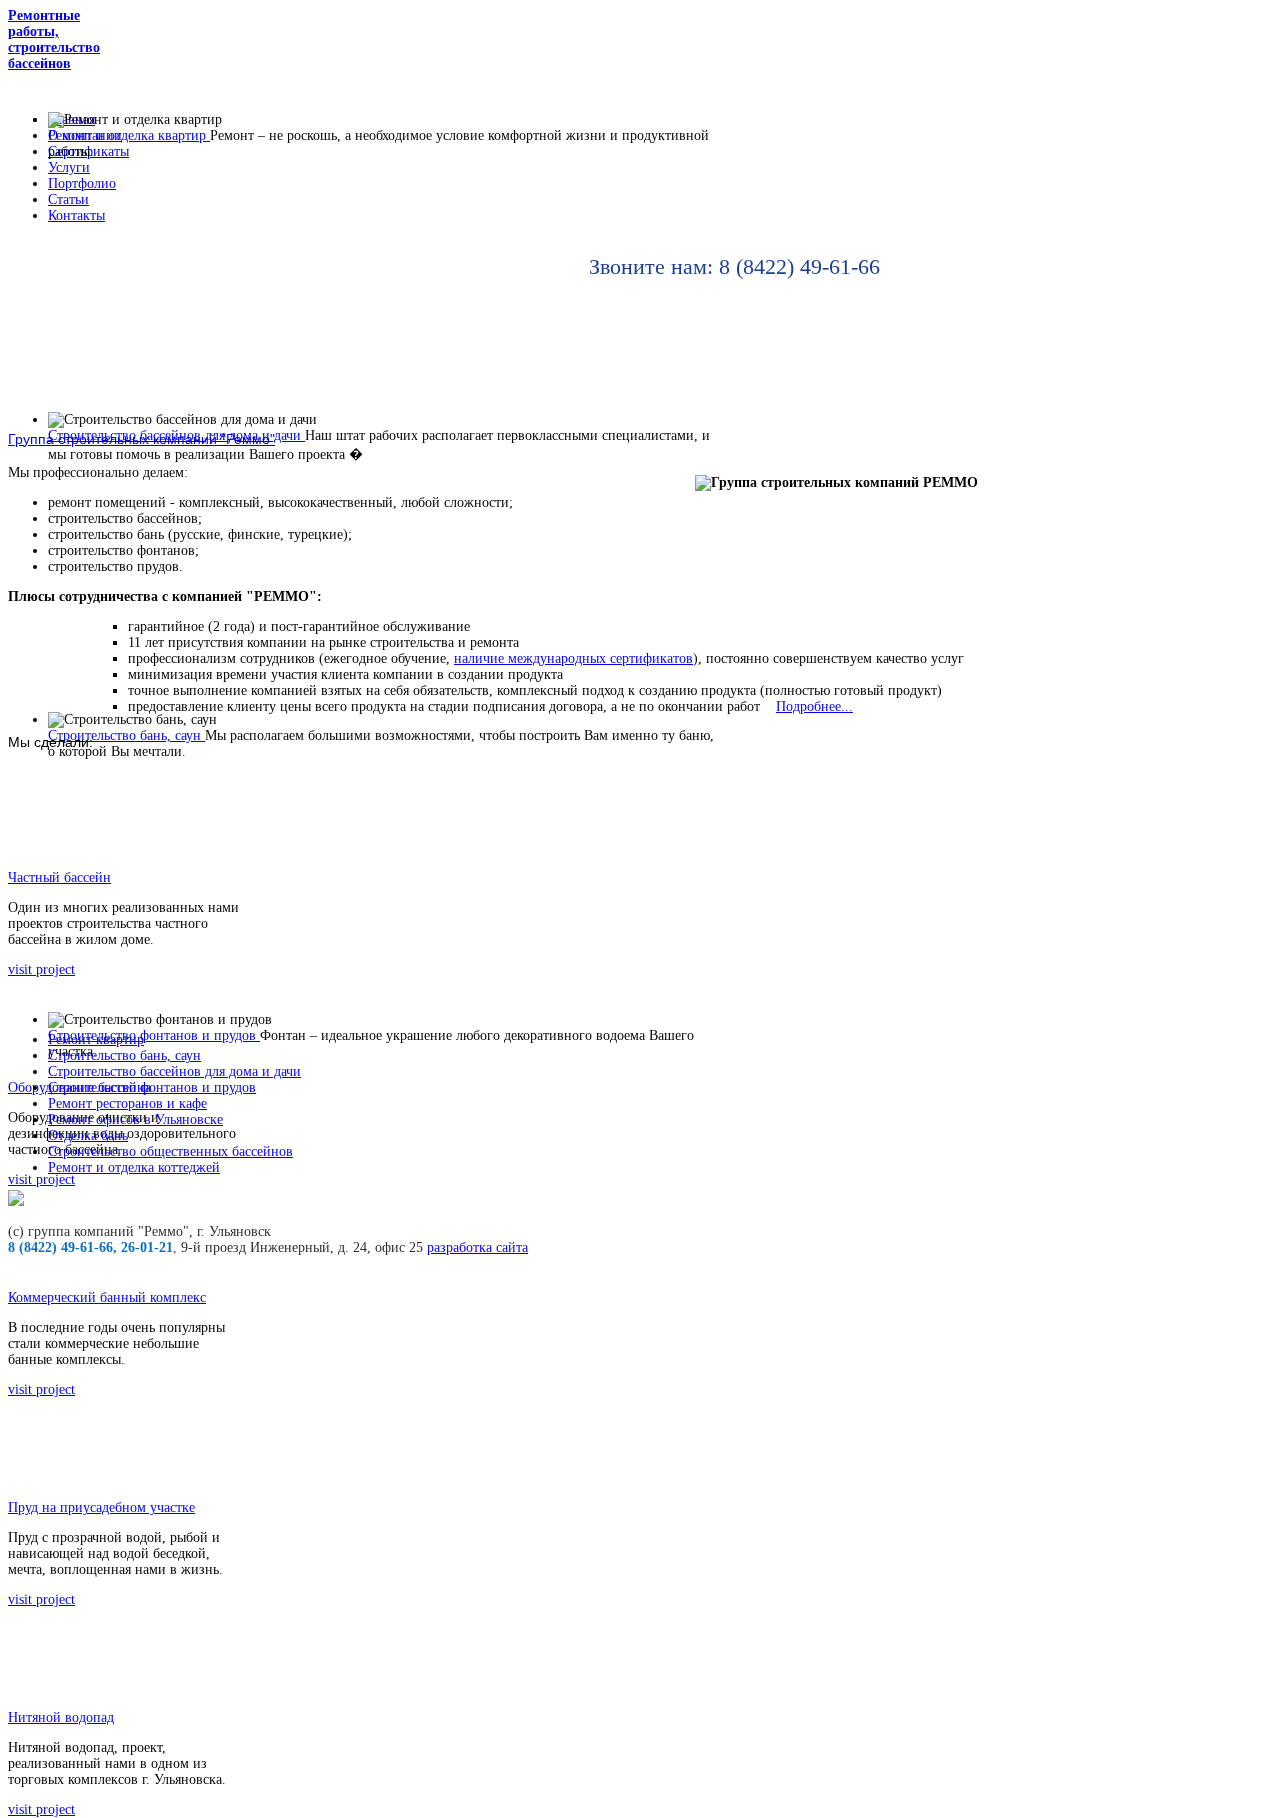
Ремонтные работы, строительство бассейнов (54, 39)
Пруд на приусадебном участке (101, 1507)
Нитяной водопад (61, 1717)
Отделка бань (88, 1135)
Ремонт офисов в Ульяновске (135, 1119)
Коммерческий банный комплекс (107, 1297)
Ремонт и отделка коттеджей (134, 1167)
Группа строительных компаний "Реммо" (141, 439)
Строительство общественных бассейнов (170, 1151)
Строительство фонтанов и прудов (152, 1087)
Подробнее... (814, 706)
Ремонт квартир (96, 1039)
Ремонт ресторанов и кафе (127, 1103)
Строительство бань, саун (124, 1055)
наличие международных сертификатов (573, 658)
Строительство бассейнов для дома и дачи (174, 1071)
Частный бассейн (59, 877)
